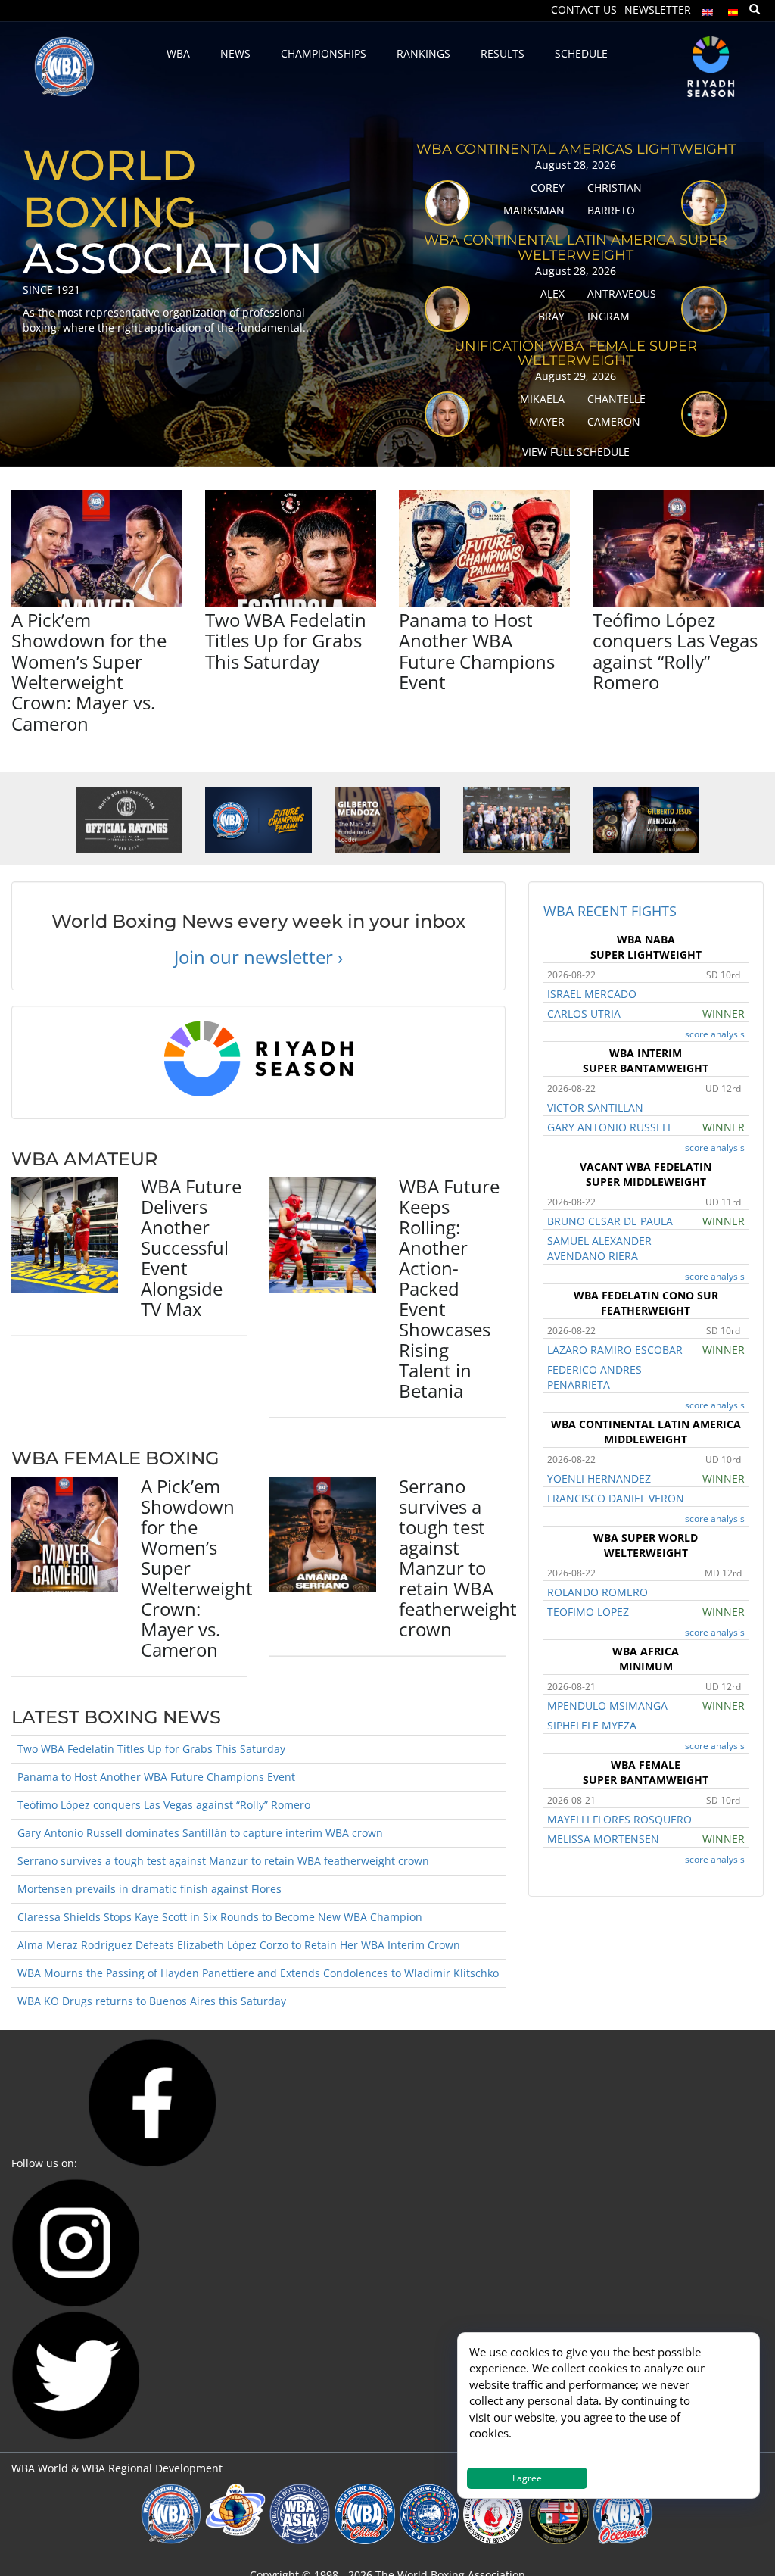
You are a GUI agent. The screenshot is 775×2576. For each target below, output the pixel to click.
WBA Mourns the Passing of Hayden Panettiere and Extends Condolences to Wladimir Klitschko (258, 1973)
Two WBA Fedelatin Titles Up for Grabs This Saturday (286, 641)
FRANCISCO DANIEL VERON (616, 1498)
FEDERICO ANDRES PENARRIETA (594, 1377)
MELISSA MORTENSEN (603, 1839)
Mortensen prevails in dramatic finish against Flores (149, 1889)
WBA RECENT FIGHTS (610, 911)
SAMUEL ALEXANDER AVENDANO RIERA (599, 1248)
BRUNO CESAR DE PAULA (610, 1221)
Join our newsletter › (258, 957)
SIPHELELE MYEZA (592, 1725)
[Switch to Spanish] (733, 9)
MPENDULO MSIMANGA (607, 1706)
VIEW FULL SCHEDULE (576, 452)
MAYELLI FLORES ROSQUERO (619, 1819)
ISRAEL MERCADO (592, 994)
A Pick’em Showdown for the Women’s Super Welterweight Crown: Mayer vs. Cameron (89, 672)
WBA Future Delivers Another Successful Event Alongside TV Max (191, 1247)
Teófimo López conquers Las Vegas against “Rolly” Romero (675, 651)
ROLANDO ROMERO (598, 1592)
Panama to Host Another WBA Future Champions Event (477, 651)
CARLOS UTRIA (584, 1014)
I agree (527, 2478)
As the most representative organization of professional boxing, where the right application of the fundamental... (167, 320)
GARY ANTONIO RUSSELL (610, 1127)
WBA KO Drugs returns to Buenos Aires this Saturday (152, 2001)
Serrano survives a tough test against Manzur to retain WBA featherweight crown (458, 1558)
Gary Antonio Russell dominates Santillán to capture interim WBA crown (200, 1833)
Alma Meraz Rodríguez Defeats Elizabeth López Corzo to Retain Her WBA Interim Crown (239, 1945)
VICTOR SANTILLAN (595, 1107)
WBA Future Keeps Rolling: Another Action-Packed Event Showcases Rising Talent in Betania (449, 1288)
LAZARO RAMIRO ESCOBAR (615, 1350)
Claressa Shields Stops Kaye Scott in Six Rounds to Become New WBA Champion (220, 1917)
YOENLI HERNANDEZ (599, 1478)
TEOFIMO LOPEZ (588, 1612)
